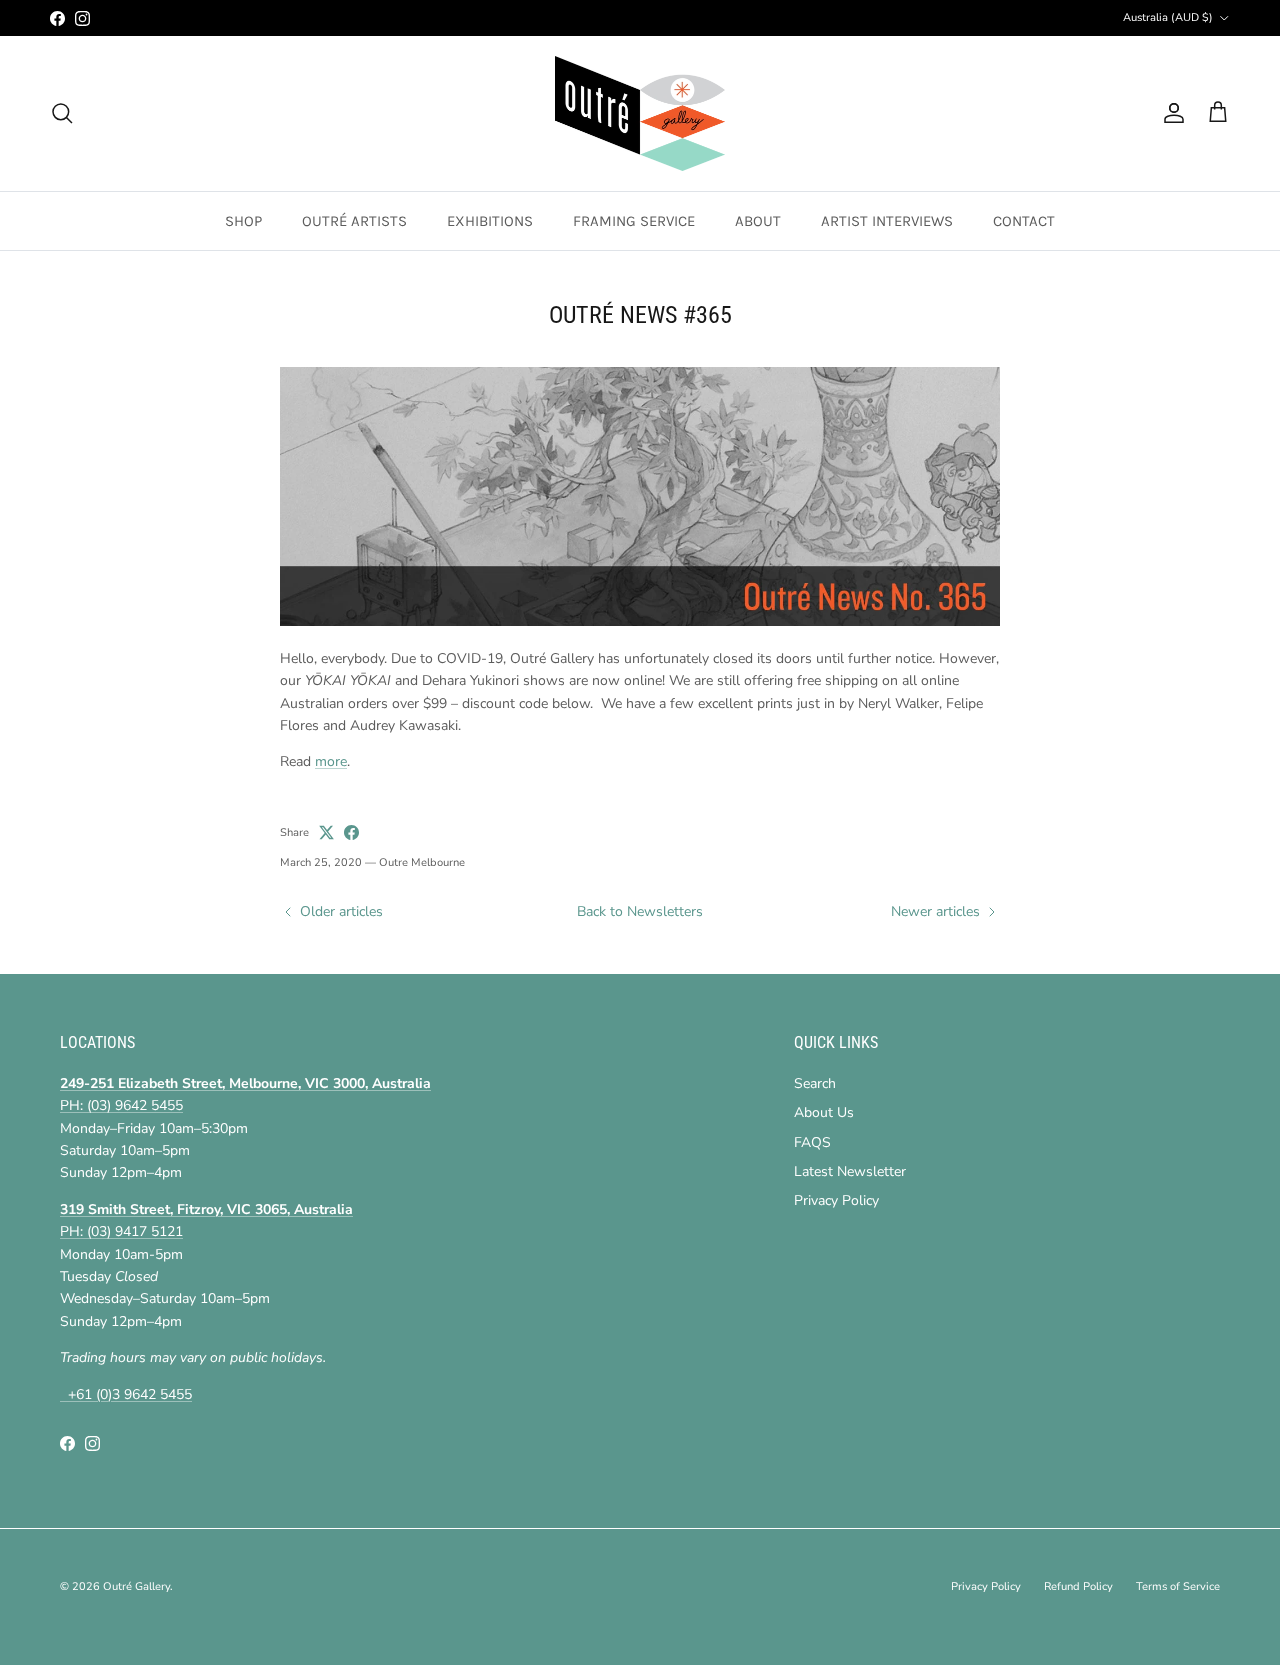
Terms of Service (1178, 1586)
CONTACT (1024, 221)
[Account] (1170, 113)
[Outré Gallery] (640, 113)
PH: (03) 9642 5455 (121, 1105)
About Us (824, 1112)
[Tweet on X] (326, 832)
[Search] (62, 113)
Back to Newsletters (640, 911)
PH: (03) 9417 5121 (121, 1231)
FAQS (812, 1142)
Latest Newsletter (850, 1171)
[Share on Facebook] (351, 832)
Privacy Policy (836, 1200)
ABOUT (758, 221)
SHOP (243, 221)
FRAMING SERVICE (634, 221)
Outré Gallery (136, 1586)
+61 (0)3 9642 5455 (126, 1394)
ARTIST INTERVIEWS (887, 221)
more (331, 761)
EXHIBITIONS (490, 221)
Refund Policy (1078, 1586)
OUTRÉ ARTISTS (354, 221)
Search (815, 1083)
